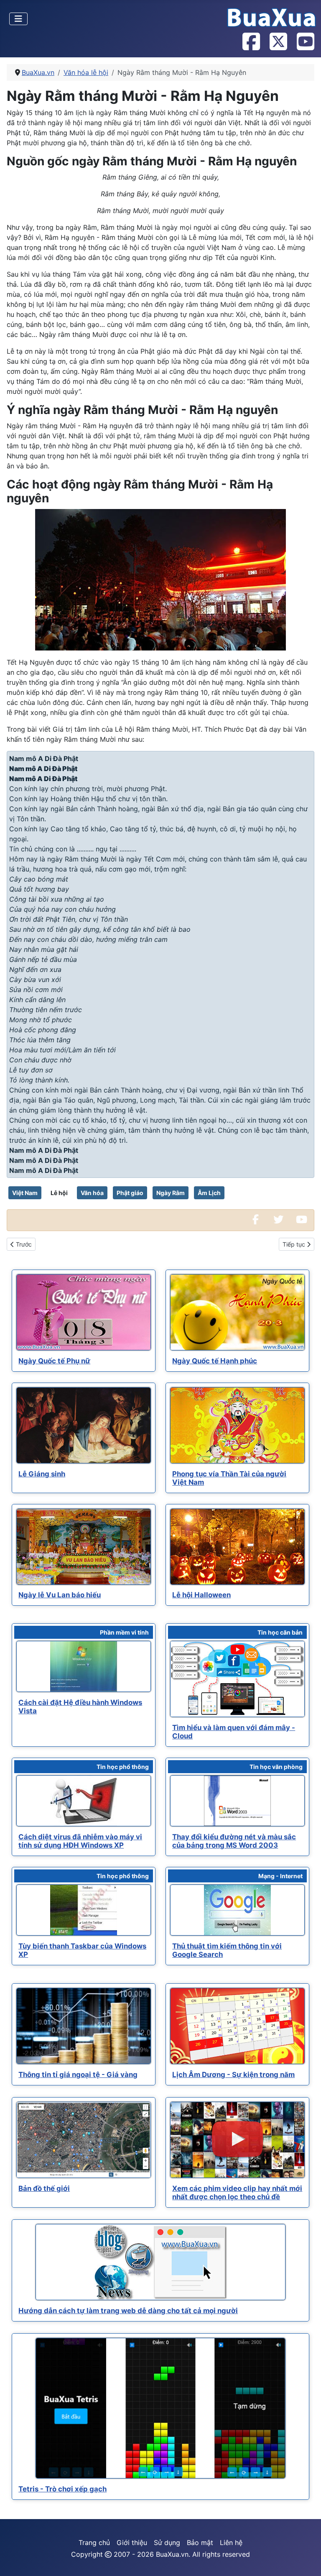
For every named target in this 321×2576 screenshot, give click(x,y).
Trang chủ (94, 2543)
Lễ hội (59, 1193)
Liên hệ (231, 2543)
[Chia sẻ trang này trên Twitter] (278, 1220)
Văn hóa (92, 1193)
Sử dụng (167, 2543)
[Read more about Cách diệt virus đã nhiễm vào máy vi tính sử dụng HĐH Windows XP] (84, 1801)
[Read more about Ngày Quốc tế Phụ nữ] (84, 1312)
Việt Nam (25, 1193)
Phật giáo (130, 1193)
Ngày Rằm (171, 1193)
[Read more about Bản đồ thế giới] (84, 2140)
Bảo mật (200, 2543)
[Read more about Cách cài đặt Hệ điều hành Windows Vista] (84, 1666)
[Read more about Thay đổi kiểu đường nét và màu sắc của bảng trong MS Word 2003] (237, 1801)
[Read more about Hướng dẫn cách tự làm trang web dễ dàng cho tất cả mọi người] (160, 2262)
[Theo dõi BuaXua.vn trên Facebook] (251, 42)
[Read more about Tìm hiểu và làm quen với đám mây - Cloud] (237, 1679)
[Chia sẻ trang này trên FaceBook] (255, 1220)
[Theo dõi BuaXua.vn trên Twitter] (278, 42)
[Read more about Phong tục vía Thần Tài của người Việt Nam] (237, 1425)
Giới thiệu (132, 2543)
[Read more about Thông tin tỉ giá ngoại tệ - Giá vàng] (84, 2026)
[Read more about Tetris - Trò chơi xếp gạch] (160, 2409)
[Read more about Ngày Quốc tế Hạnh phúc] (237, 1312)
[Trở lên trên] (306, 2561)
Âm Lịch (209, 1193)
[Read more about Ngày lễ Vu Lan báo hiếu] (84, 1547)
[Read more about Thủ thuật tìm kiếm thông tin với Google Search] (237, 1910)
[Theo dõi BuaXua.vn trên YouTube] (305, 42)
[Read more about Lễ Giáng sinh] (84, 1425)
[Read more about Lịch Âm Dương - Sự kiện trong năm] (237, 2026)
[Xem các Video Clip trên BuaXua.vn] (301, 1220)
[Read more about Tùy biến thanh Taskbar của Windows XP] (84, 1910)
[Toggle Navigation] (18, 19)
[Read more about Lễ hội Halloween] (237, 1547)
